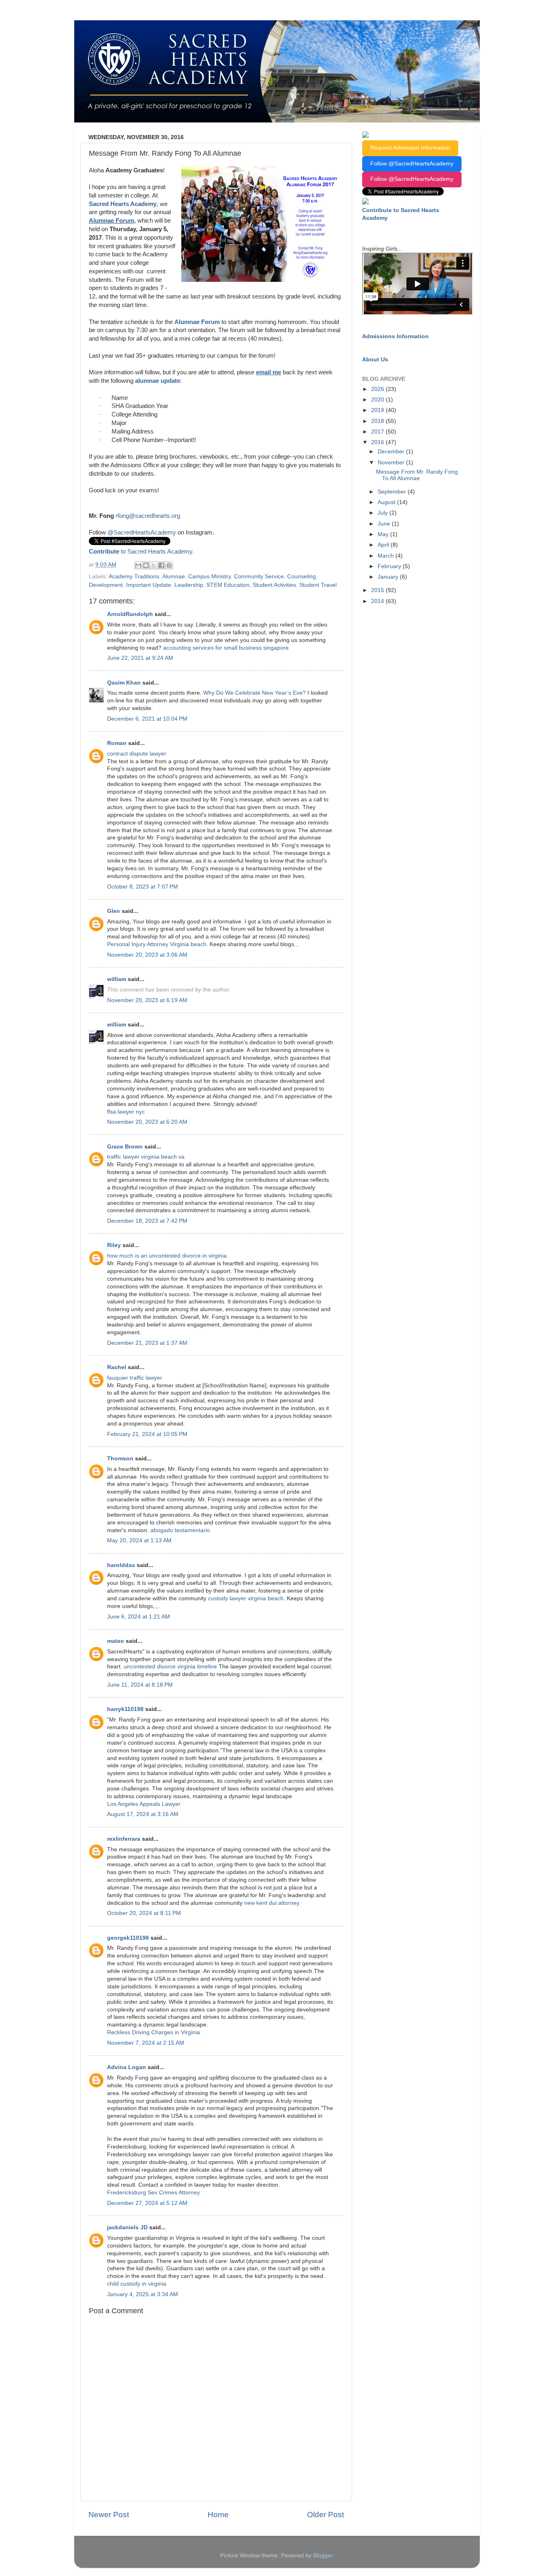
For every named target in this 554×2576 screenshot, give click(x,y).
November (392, 463)
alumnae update (158, 381)
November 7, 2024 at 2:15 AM (146, 2043)
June (385, 524)
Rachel (117, 1367)
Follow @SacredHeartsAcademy (412, 164)
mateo (116, 1641)
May (384, 534)
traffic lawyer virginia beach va (146, 1157)
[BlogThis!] (146, 565)
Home (218, 2515)
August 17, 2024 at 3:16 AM (143, 1814)
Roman (117, 743)
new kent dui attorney (272, 1903)
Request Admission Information (410, 148)
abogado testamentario (180, 1530)
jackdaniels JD (127, 2227)
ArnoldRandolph (130, 614)
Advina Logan (127, 2067)
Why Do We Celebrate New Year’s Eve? (254, 693)
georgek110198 (128, 1938)
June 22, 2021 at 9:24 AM (140, 658)
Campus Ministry (209, 576)
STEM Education (228, 585)
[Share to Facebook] (161, 565)
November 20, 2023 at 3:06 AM (147, 955)
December (392, 452)
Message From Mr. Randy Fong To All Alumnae (417, 475)
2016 (378, 442)
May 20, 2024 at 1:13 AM (139, 1540)
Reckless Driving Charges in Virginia (154, 2032)
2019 (378, 410)
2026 (378, 389)
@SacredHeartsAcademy (142, 532)
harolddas (121, 1565)
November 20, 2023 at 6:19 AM (147, 1000)
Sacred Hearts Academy (123, 204)
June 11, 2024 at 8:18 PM (140, 1685)
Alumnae (174, 576)
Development (106, 585)
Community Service (259, 576)
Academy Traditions (134, 576)
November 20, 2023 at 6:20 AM (147, 1122)
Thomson (120, 1459)
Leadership (189, 585)
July (383, 513)
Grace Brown (125, 1147)
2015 (378, 590)
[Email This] (138, 565)
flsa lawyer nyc (126, 1112)
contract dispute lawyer (137, 754)
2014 (378, 601)
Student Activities (274, 585)
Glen (114, 911)
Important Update (149, 585)
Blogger (323, 2556)
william (117, 979)
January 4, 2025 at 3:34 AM (143, 2294)
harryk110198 (125, 1709)
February (390, 566)
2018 (378, 421)
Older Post (325, 2515)
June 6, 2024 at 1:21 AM (138, 1617)
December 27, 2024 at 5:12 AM (147, 2203)
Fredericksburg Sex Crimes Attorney (154, 2193)
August (387, 502)
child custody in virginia (137, 2284)
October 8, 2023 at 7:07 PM (143, 887)
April (384, 545)
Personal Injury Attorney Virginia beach (157, 944)
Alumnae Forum (112, 221)
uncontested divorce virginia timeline (170, 1667)
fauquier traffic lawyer (135, 1378)
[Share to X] (154, 565)
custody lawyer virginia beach (246, 1598)
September (393, 492)
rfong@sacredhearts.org (148, 516)
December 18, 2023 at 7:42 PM (147, 1221)
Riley (114, 1245)
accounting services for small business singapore (226, 648)
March (387, 556)
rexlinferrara (124, 1839)
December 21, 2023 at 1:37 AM (147, 1343)
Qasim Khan (124, 683)
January (389, 577)
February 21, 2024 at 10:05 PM (147, 1434)
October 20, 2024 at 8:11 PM (144, 1913)
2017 (378, 432)
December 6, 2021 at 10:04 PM (147, 719)
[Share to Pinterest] (169, 565)
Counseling (302, 576)
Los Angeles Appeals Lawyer (144, 1804)
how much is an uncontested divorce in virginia (167, 1256)
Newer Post (109, 2515)
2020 (378, 400)
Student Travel (318, 585)
